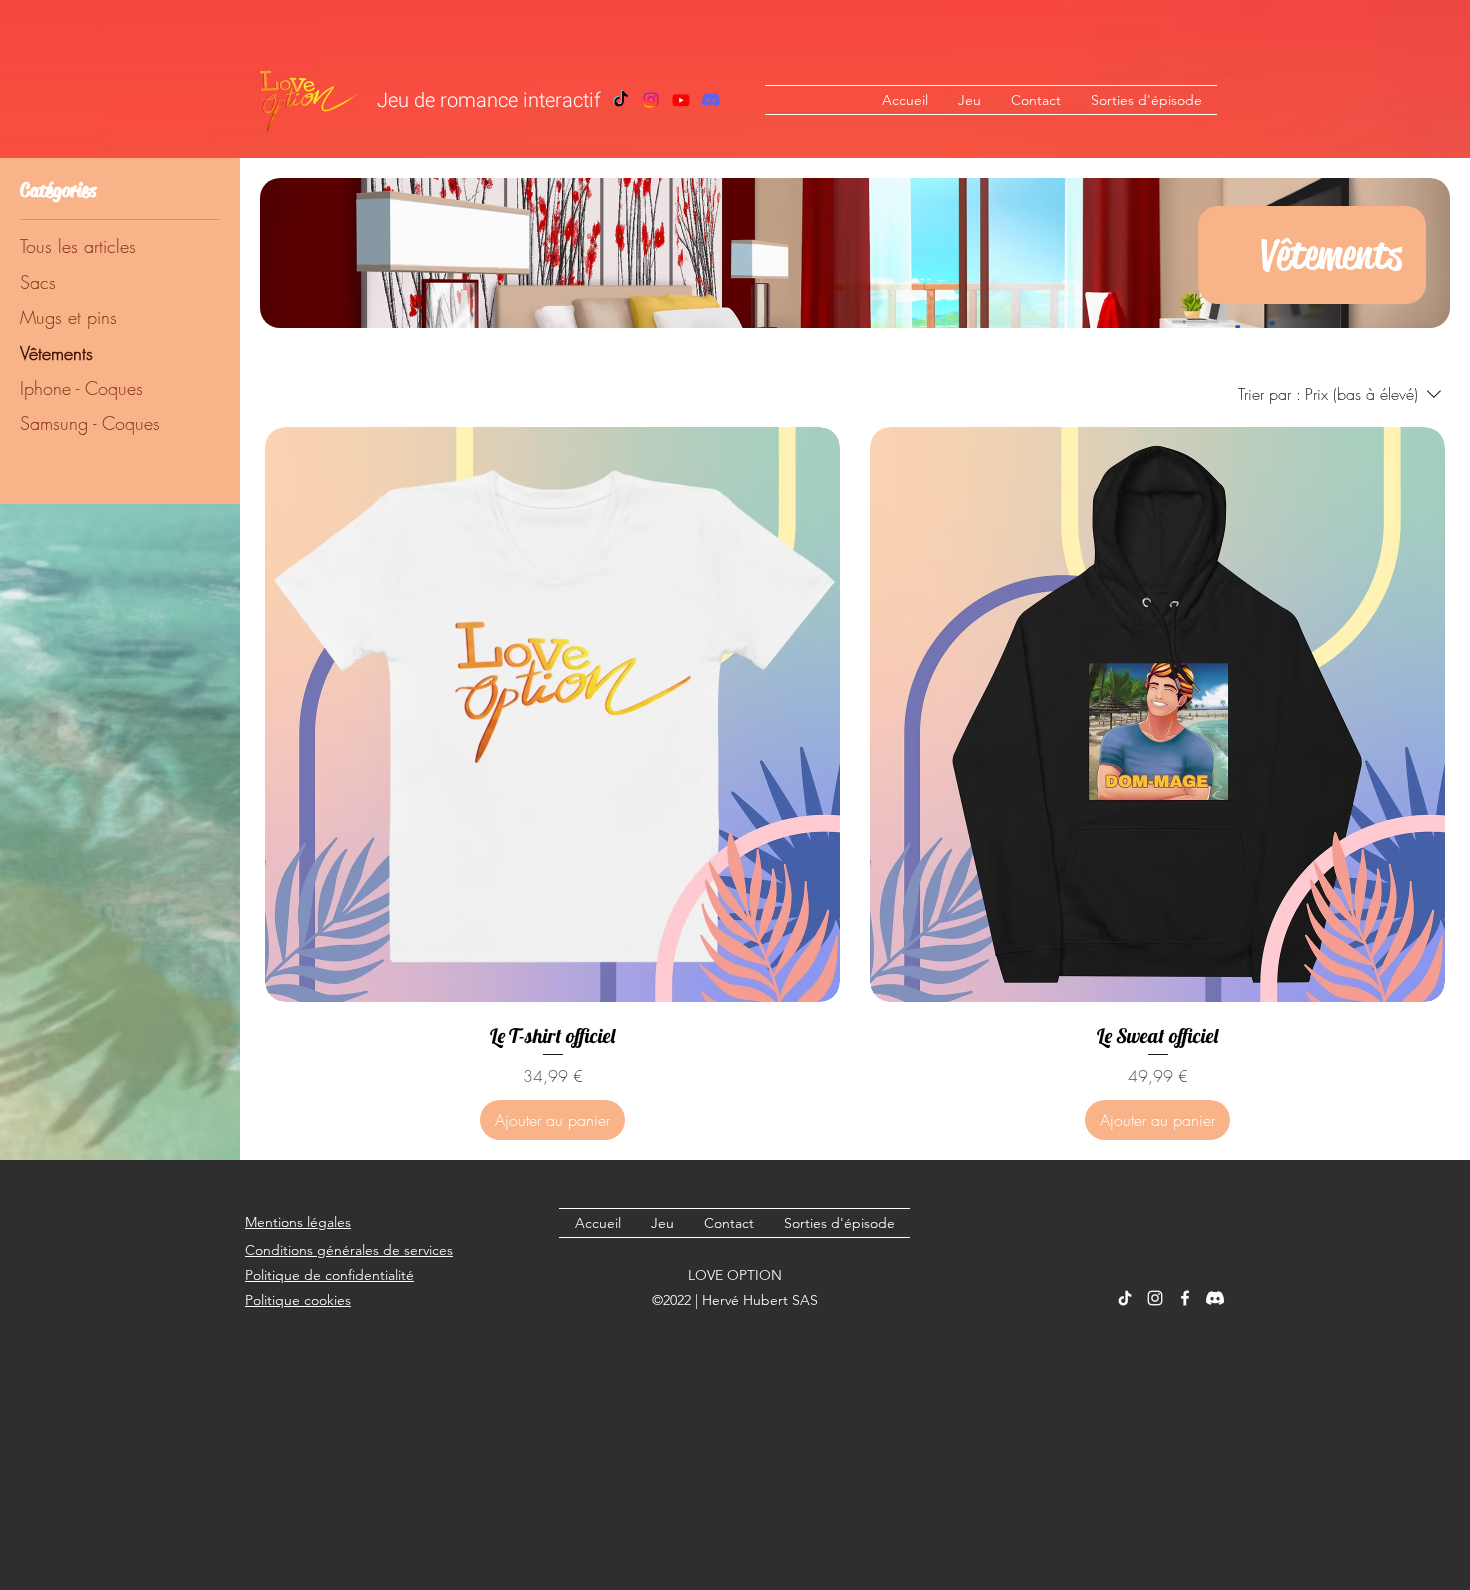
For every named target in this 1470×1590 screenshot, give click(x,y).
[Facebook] (681, 100)
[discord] (1215, 1298)
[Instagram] (651, 100)
